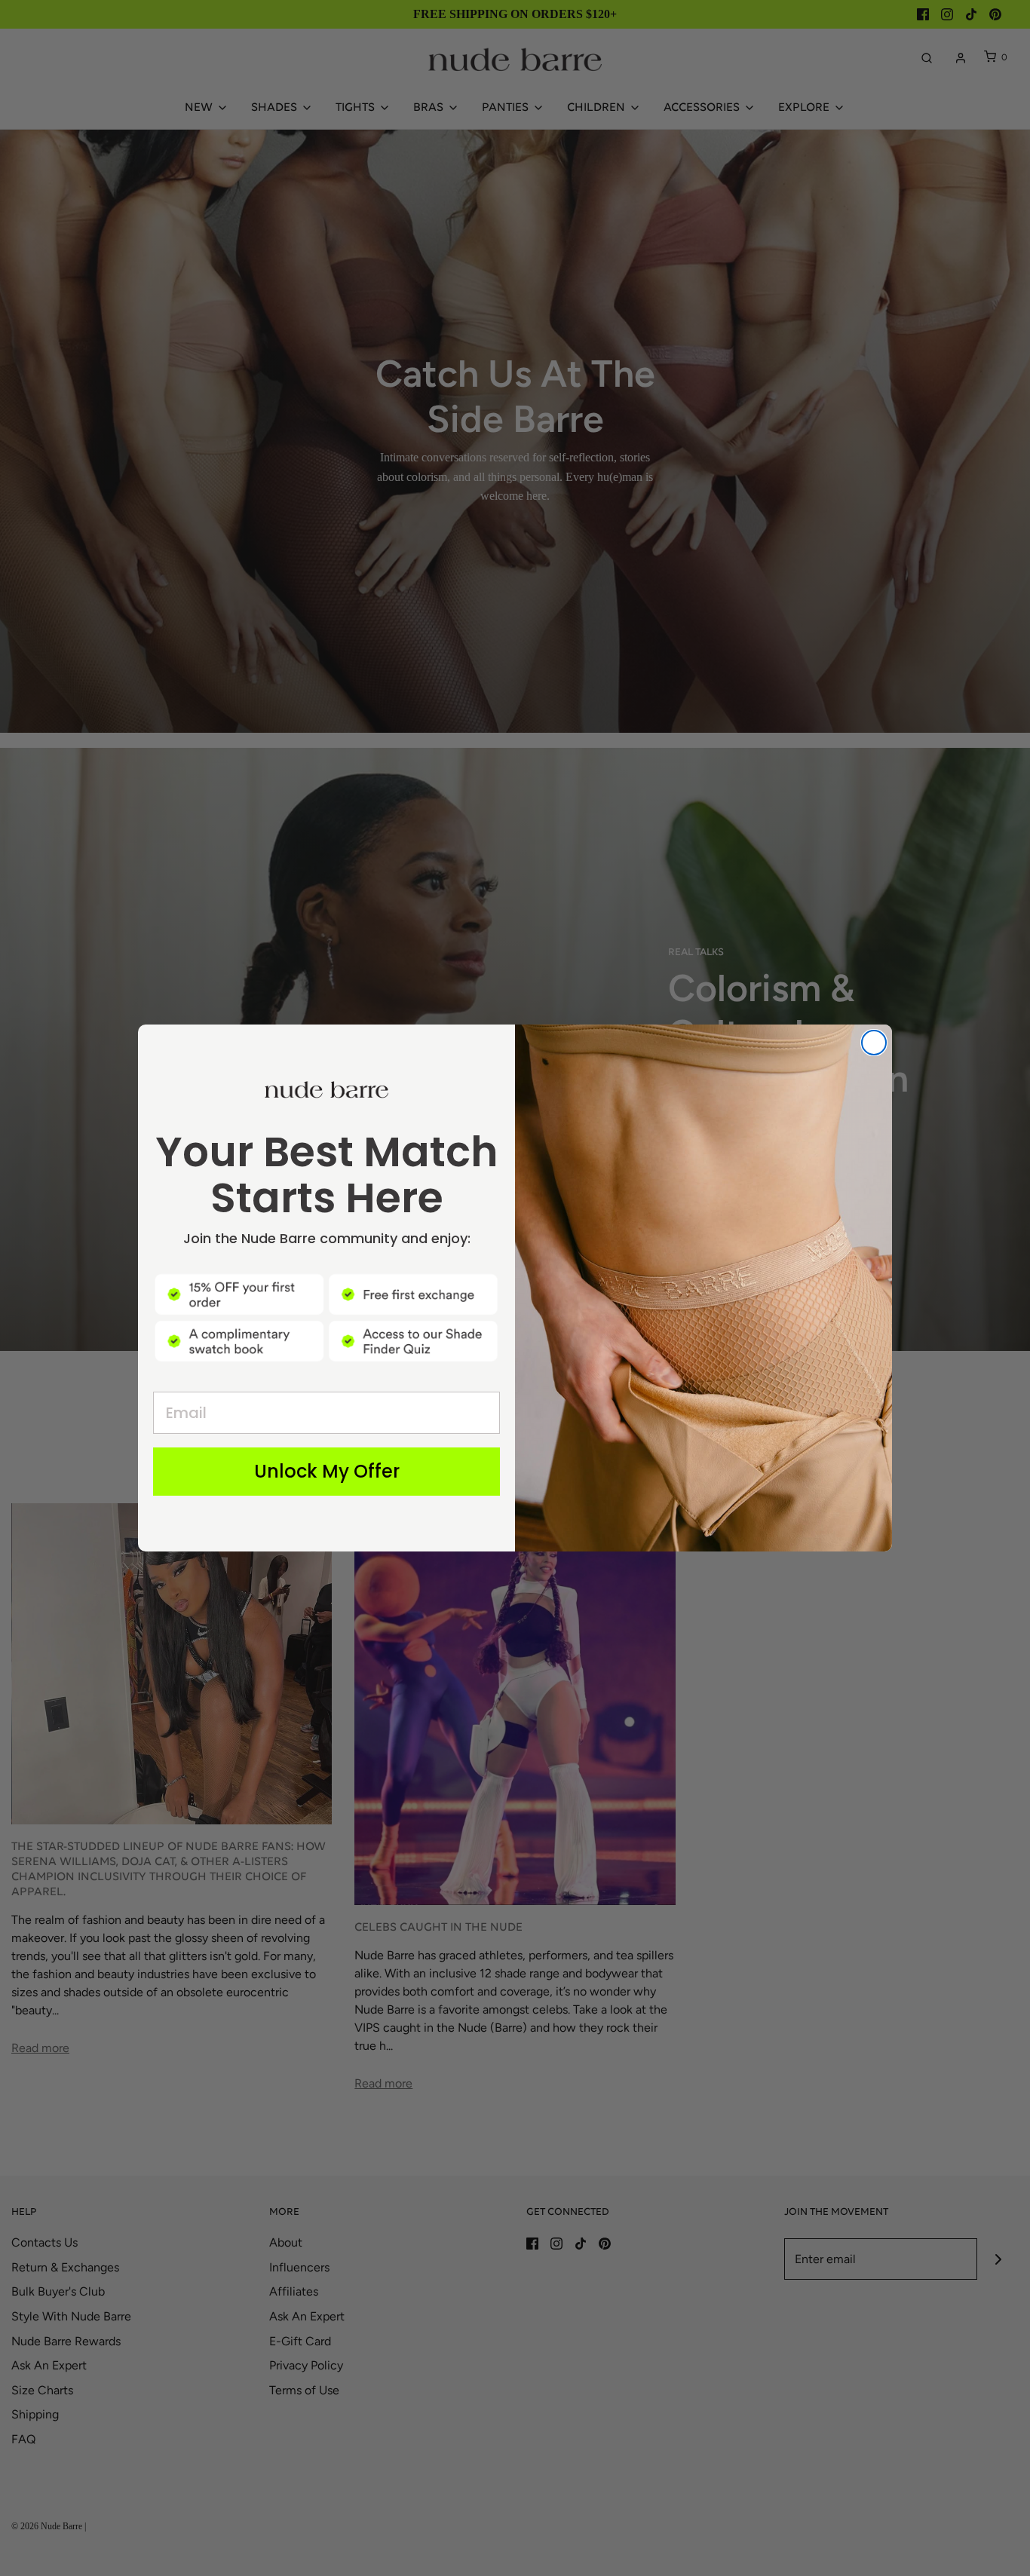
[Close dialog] (874, 1043)
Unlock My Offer (327, 1471)
